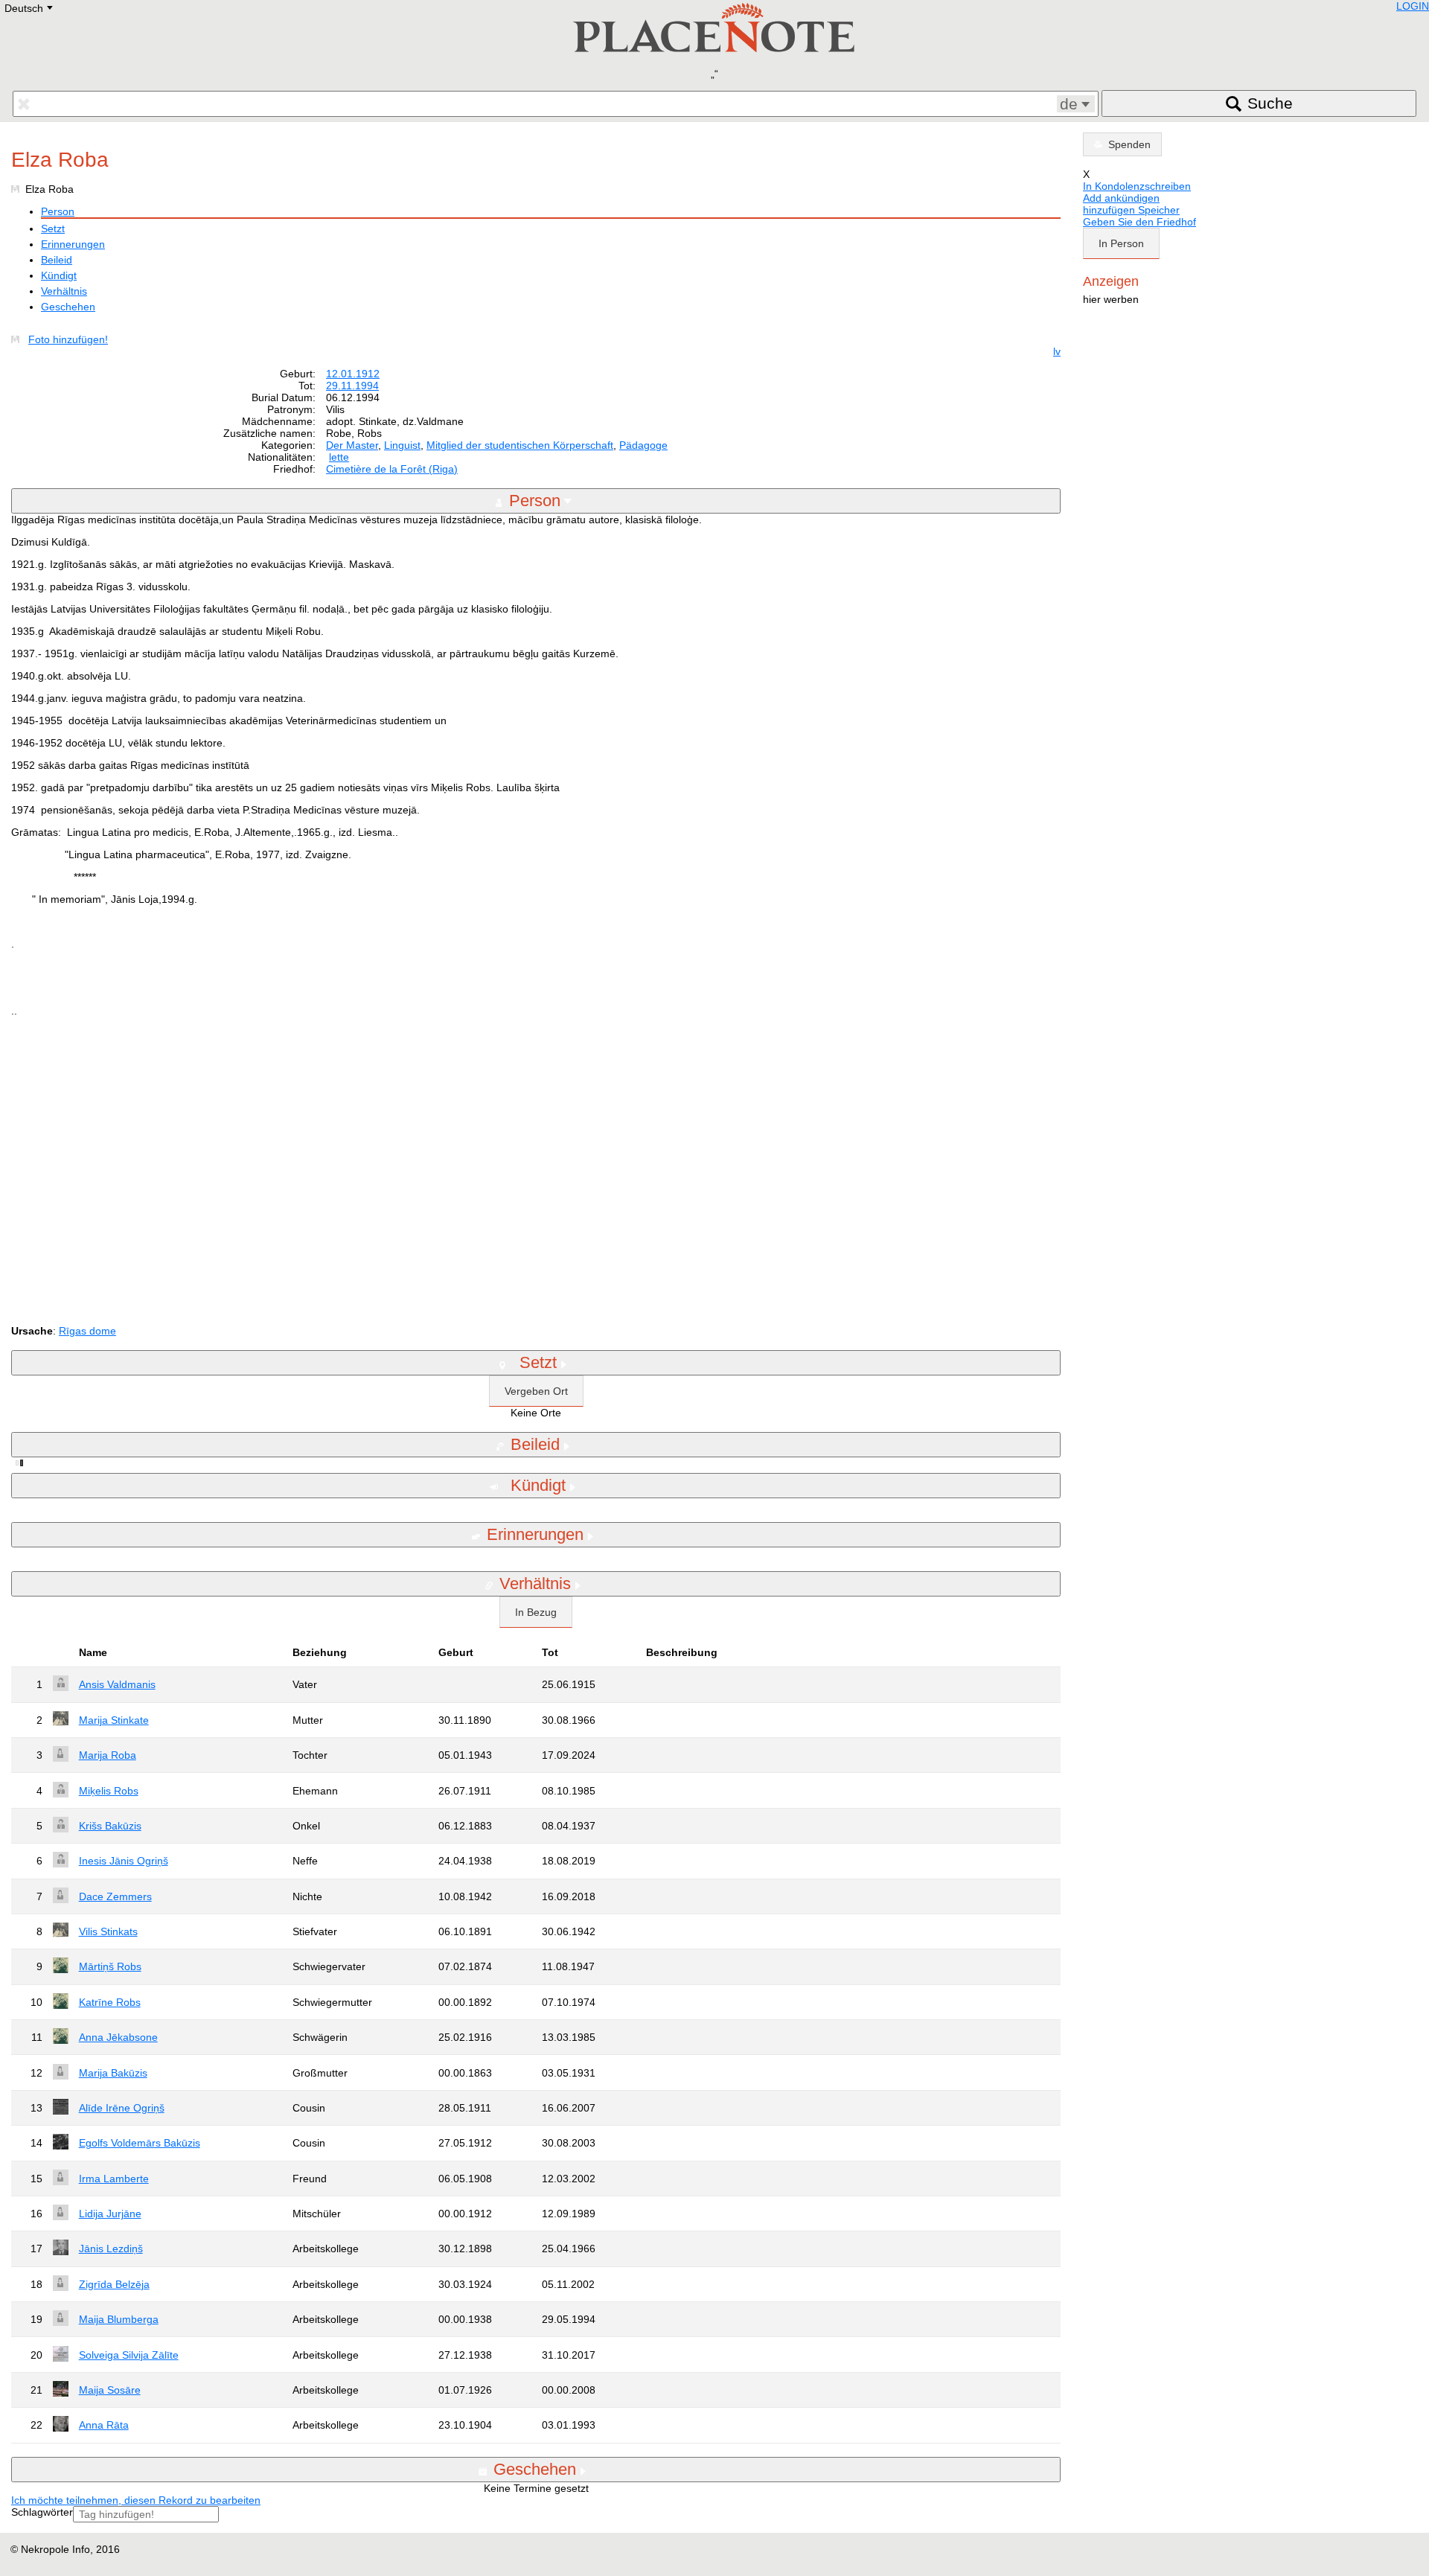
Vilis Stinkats (108, 1931)
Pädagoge (643, 445)
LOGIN (1413, 6)
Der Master (352, 445)
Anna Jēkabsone (118, 2037)
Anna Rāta (104, 2425)
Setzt (53, 228)
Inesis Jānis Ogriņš (124, 1861)
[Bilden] (18, 339)
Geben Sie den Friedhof (1139, 222)
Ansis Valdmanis (117, 1684)
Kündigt (59, 275)
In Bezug (536, 1612)
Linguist (402, 445)
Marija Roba (108, 1755)
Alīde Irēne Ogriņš (122, 2108)
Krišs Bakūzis (110, 1826)
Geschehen (68, 307)
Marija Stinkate (114, 1720)
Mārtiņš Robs (110, 1966)
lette (339, 457)
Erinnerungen (73, 244)
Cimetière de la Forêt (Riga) (392, 469)
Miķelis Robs (109, 1791)
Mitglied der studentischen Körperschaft (520, 445)
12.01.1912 (353, 374)
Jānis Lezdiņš (111, 2249)
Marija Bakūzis (113, 2073)
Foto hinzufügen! (68, 339)
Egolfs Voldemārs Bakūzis (140, 2143)
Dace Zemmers (115, 1896)
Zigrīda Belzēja (114, 2284)
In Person (1121, 243)
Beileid (57, 260)
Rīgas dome (87, 1331)
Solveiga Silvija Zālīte (129, 2355)
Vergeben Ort (536, 1391)
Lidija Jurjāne (110, 2214)
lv (1057, 351)
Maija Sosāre (110, 2390)
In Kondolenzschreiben (1137, 186)
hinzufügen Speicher (1131, 210)
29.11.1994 (352, 386)
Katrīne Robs (110, 2002)
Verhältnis (64, 291)
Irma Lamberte (114, 2179)
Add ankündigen (1121, 198)
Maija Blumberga (119, 2319)
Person (58, 211)
